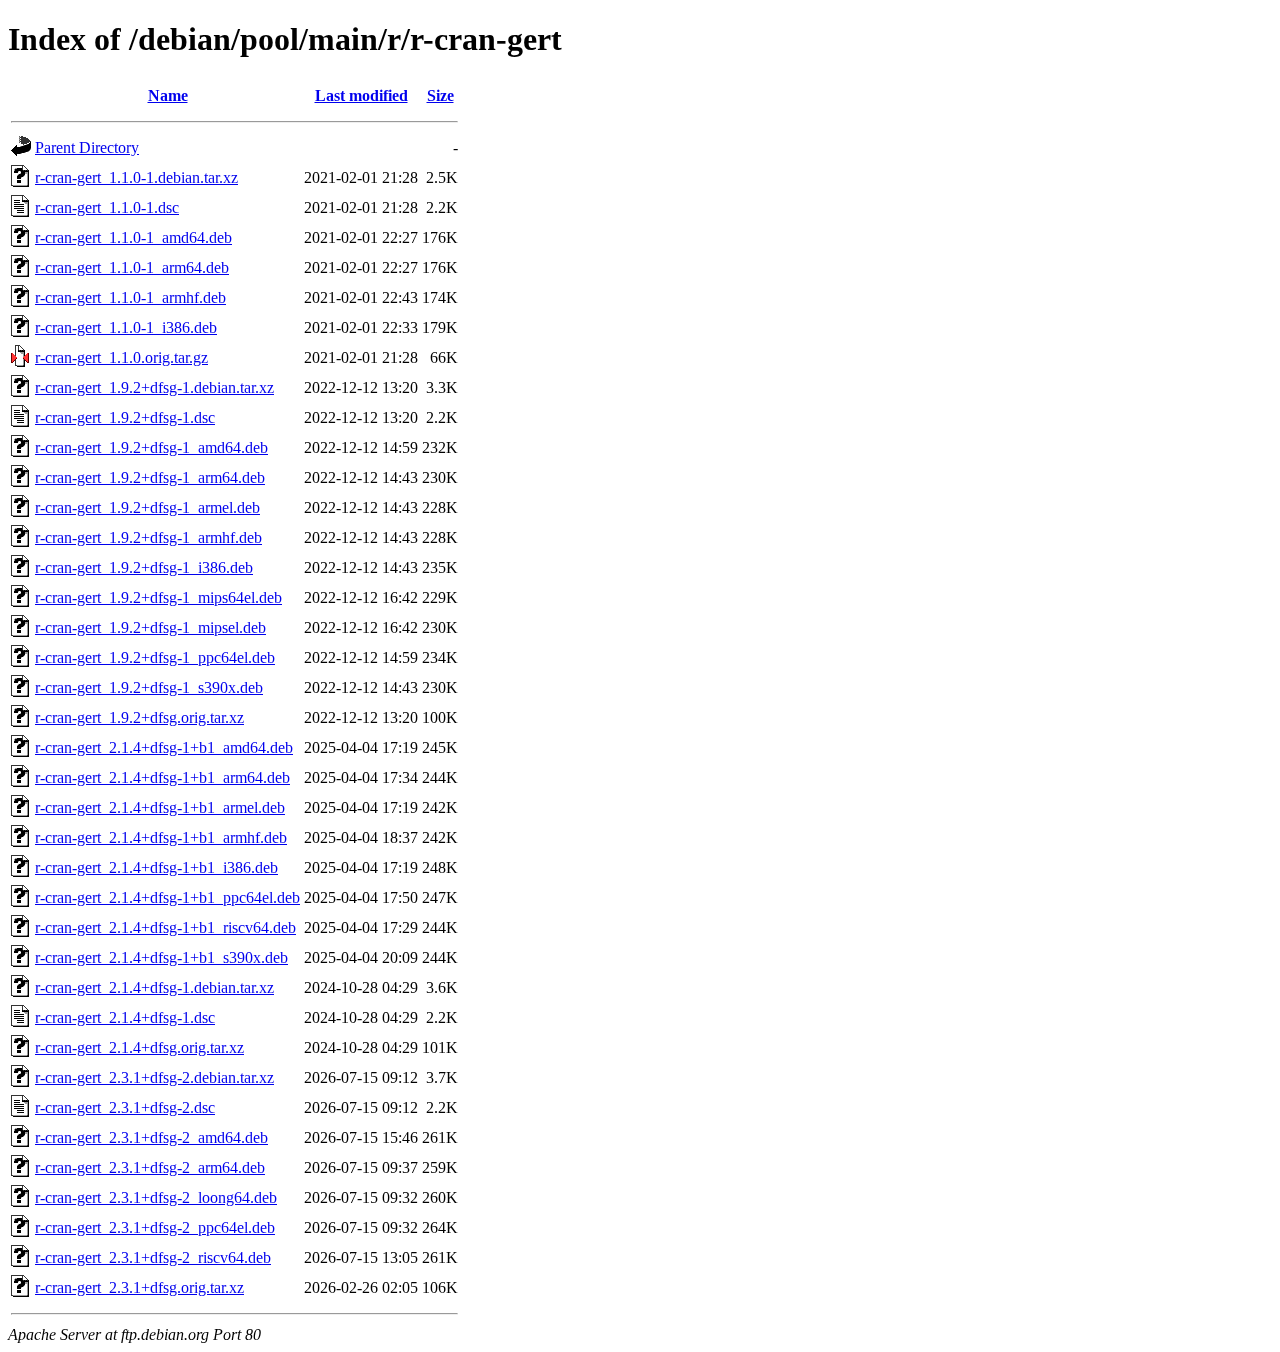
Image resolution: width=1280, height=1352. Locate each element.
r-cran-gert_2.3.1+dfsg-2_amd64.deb (151, 1137)
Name (168, 95)
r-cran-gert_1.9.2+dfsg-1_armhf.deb (148, 537)
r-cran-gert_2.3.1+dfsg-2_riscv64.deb (153, 1257)
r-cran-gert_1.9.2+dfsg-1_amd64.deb (151, 447)
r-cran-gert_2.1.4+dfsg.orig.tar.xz (139, 1047)
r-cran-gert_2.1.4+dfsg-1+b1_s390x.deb (161, 957)
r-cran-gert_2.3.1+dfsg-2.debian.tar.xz (154, 1077)
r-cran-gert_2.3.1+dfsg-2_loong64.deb (156, 1197)
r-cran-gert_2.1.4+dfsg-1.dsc (125, 1017)
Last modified (361, 95)
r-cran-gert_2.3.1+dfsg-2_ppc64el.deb (155, 1227)
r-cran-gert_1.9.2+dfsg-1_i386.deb (144, 567)
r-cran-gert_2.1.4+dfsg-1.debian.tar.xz (154, 987)
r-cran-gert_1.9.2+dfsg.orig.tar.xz (139, 717)
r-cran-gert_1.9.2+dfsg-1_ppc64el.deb (155, 657)
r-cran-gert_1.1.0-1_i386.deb (126, 327)
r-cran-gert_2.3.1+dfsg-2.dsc (125, 1107)
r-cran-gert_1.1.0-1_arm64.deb (132, 267)
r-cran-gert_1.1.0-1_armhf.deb (130, 297)
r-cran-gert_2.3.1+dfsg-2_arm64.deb (150, 1167)
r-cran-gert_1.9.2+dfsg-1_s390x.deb (149, 687)
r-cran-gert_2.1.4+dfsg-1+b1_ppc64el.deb (167, 897)
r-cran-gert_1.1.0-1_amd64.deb (133, 237)
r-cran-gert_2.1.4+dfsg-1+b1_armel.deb (160, 807)
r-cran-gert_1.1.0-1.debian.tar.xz (136, 177)
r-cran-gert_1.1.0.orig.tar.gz (121, 357)
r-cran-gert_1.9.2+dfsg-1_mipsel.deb (150, 627)
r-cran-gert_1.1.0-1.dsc (107, 207)
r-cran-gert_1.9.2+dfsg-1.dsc (125, 417)
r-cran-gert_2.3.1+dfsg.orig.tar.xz (139, 1287)
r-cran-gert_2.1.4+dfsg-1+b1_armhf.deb (161, 837)
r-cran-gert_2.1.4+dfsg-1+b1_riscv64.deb (165, 927)
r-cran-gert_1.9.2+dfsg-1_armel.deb (147, 507)
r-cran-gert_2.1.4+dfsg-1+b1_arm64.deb (162, 777)
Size (440, 95)
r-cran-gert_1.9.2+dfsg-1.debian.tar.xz (154, 387)
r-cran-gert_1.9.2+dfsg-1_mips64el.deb (158, 597)
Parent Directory (87, 147)
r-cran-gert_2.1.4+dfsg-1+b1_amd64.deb (164, 747)
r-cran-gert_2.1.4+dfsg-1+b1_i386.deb (156, 867)
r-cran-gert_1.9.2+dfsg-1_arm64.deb (150, 477)
